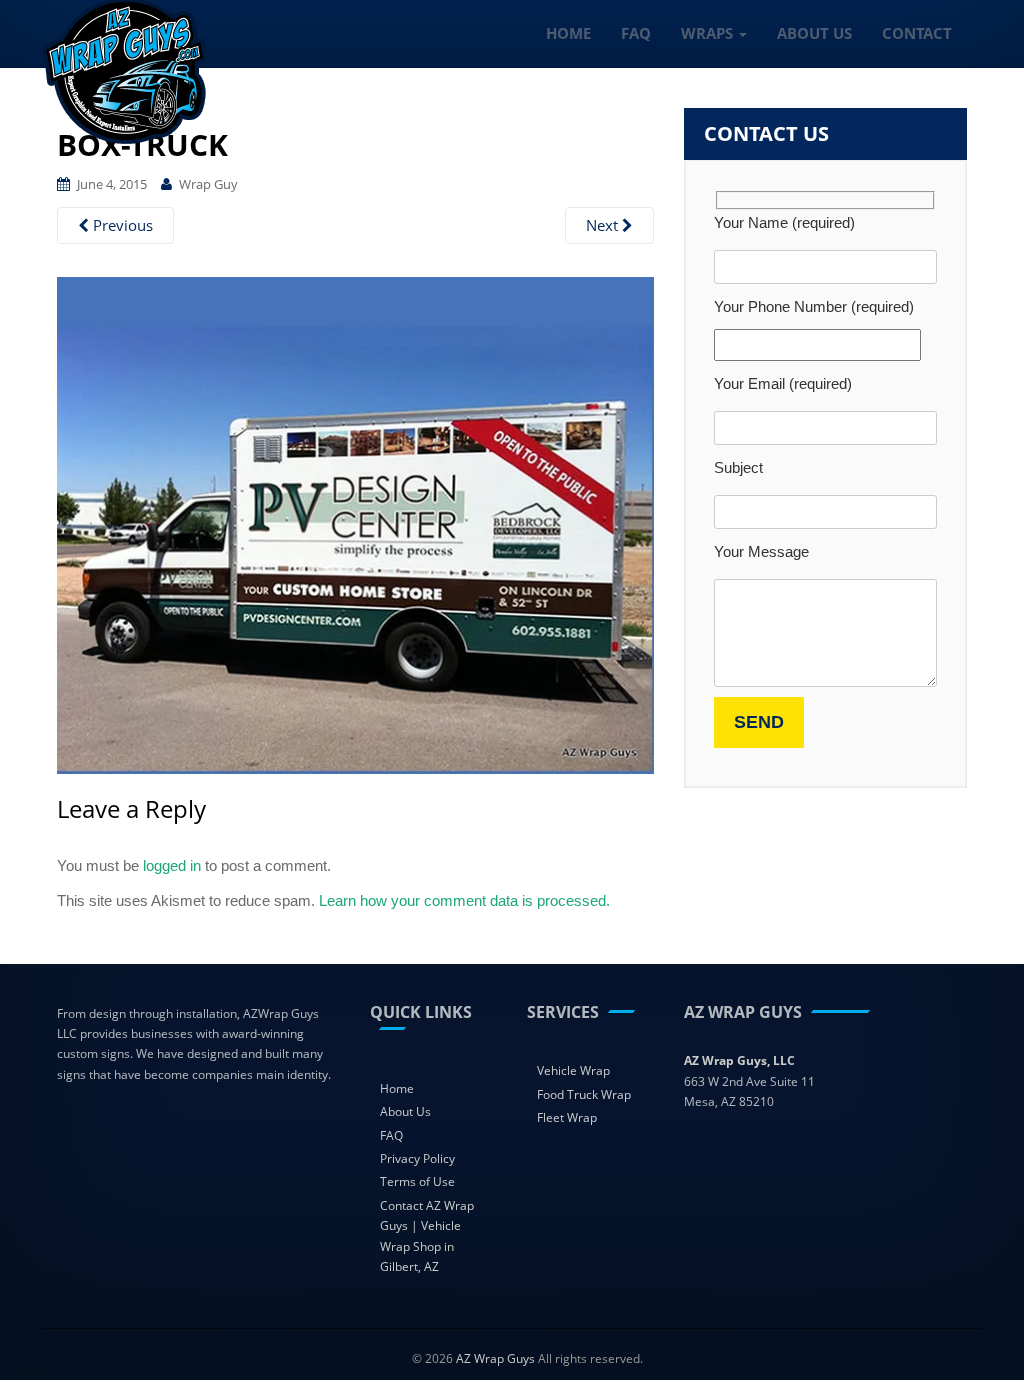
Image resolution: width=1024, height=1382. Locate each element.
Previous (121, 225)
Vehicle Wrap (573, 1070)
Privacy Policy (417, 1158)
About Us (405, 1111)
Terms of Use (417, 1181)
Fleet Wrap (567, 1117)
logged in (172, 865)
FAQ (391, 1135)
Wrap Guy (208, 184)
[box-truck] (355, 523)
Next (604, 225)
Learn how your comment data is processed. (464, 900)
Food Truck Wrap (584, 1094)
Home (397, 1088)
